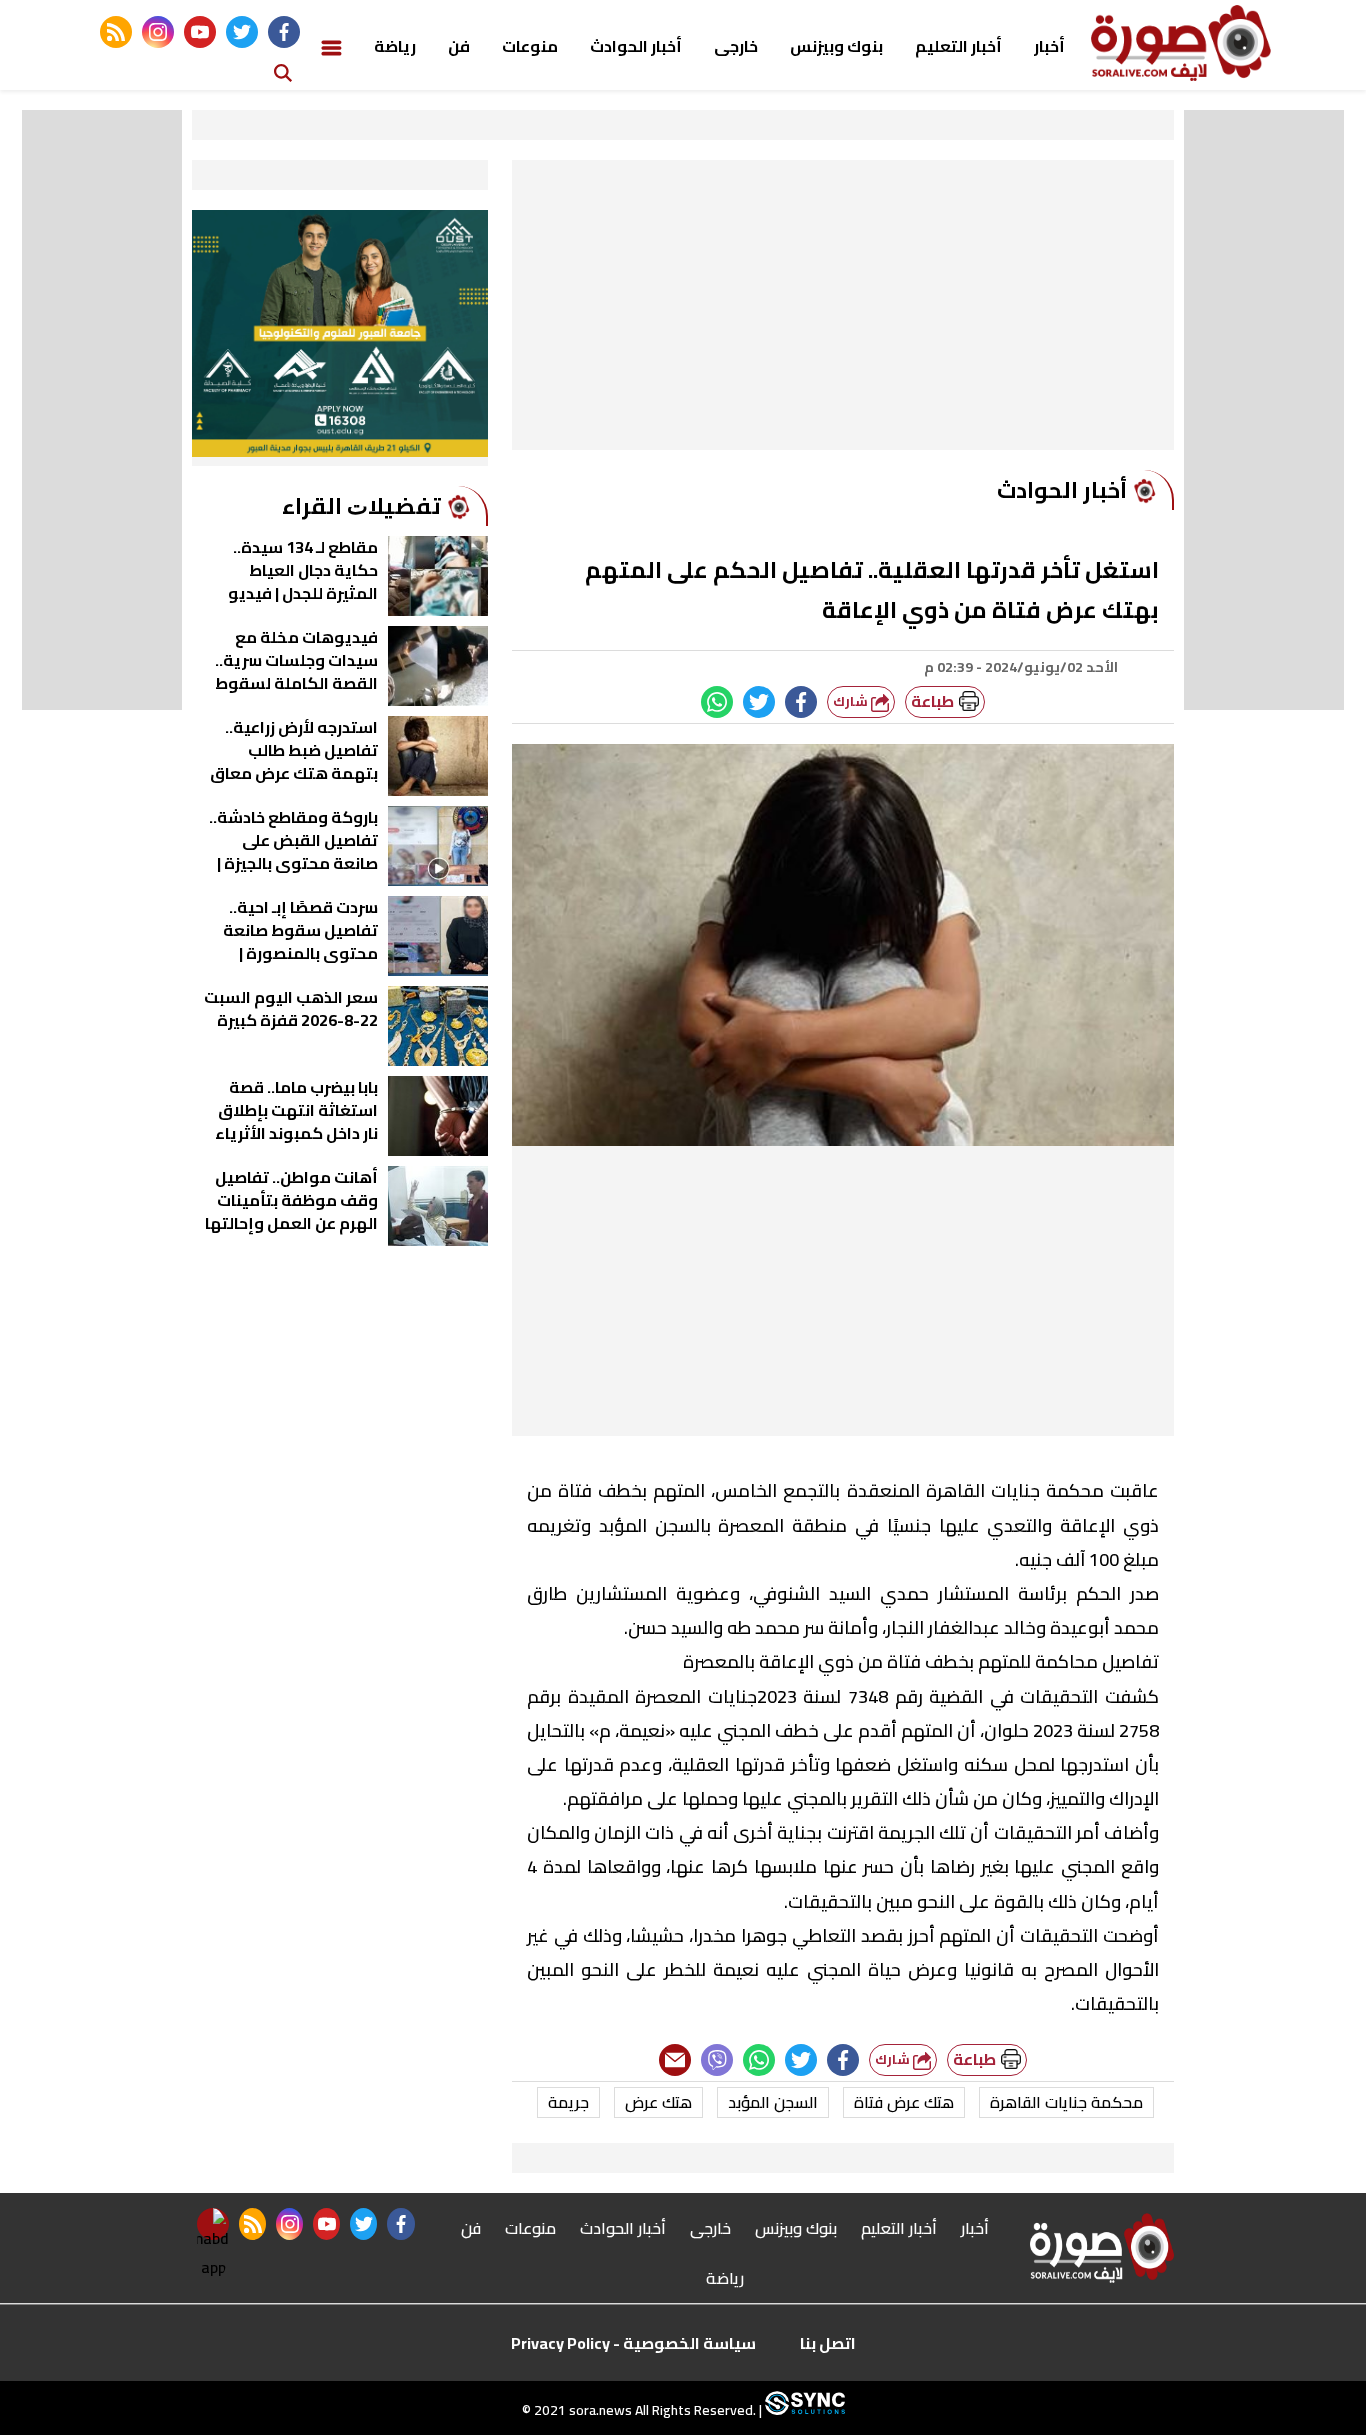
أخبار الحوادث (636, 46)
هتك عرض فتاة (904, 2102)
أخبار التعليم (958, 46)
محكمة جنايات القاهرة (1066, 2102)
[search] (283, 71)
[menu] (331, 46)
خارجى (736, 46)
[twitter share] (759, 702)
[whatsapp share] (717, 702)
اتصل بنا (828, 2343)
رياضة (395, 46)
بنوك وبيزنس (836, 46)
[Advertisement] (843, 310)
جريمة (568, 2102)
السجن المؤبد (773, 2102)
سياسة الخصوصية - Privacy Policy (633, 2343)
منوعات (530, 46)
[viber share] (717, 2060)
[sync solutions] (803, 2410)
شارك (852, 701)
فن (459, 46)
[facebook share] (801, 702)
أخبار (1049, 46)
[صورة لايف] (1181, 43)
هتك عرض (658, 2102)
